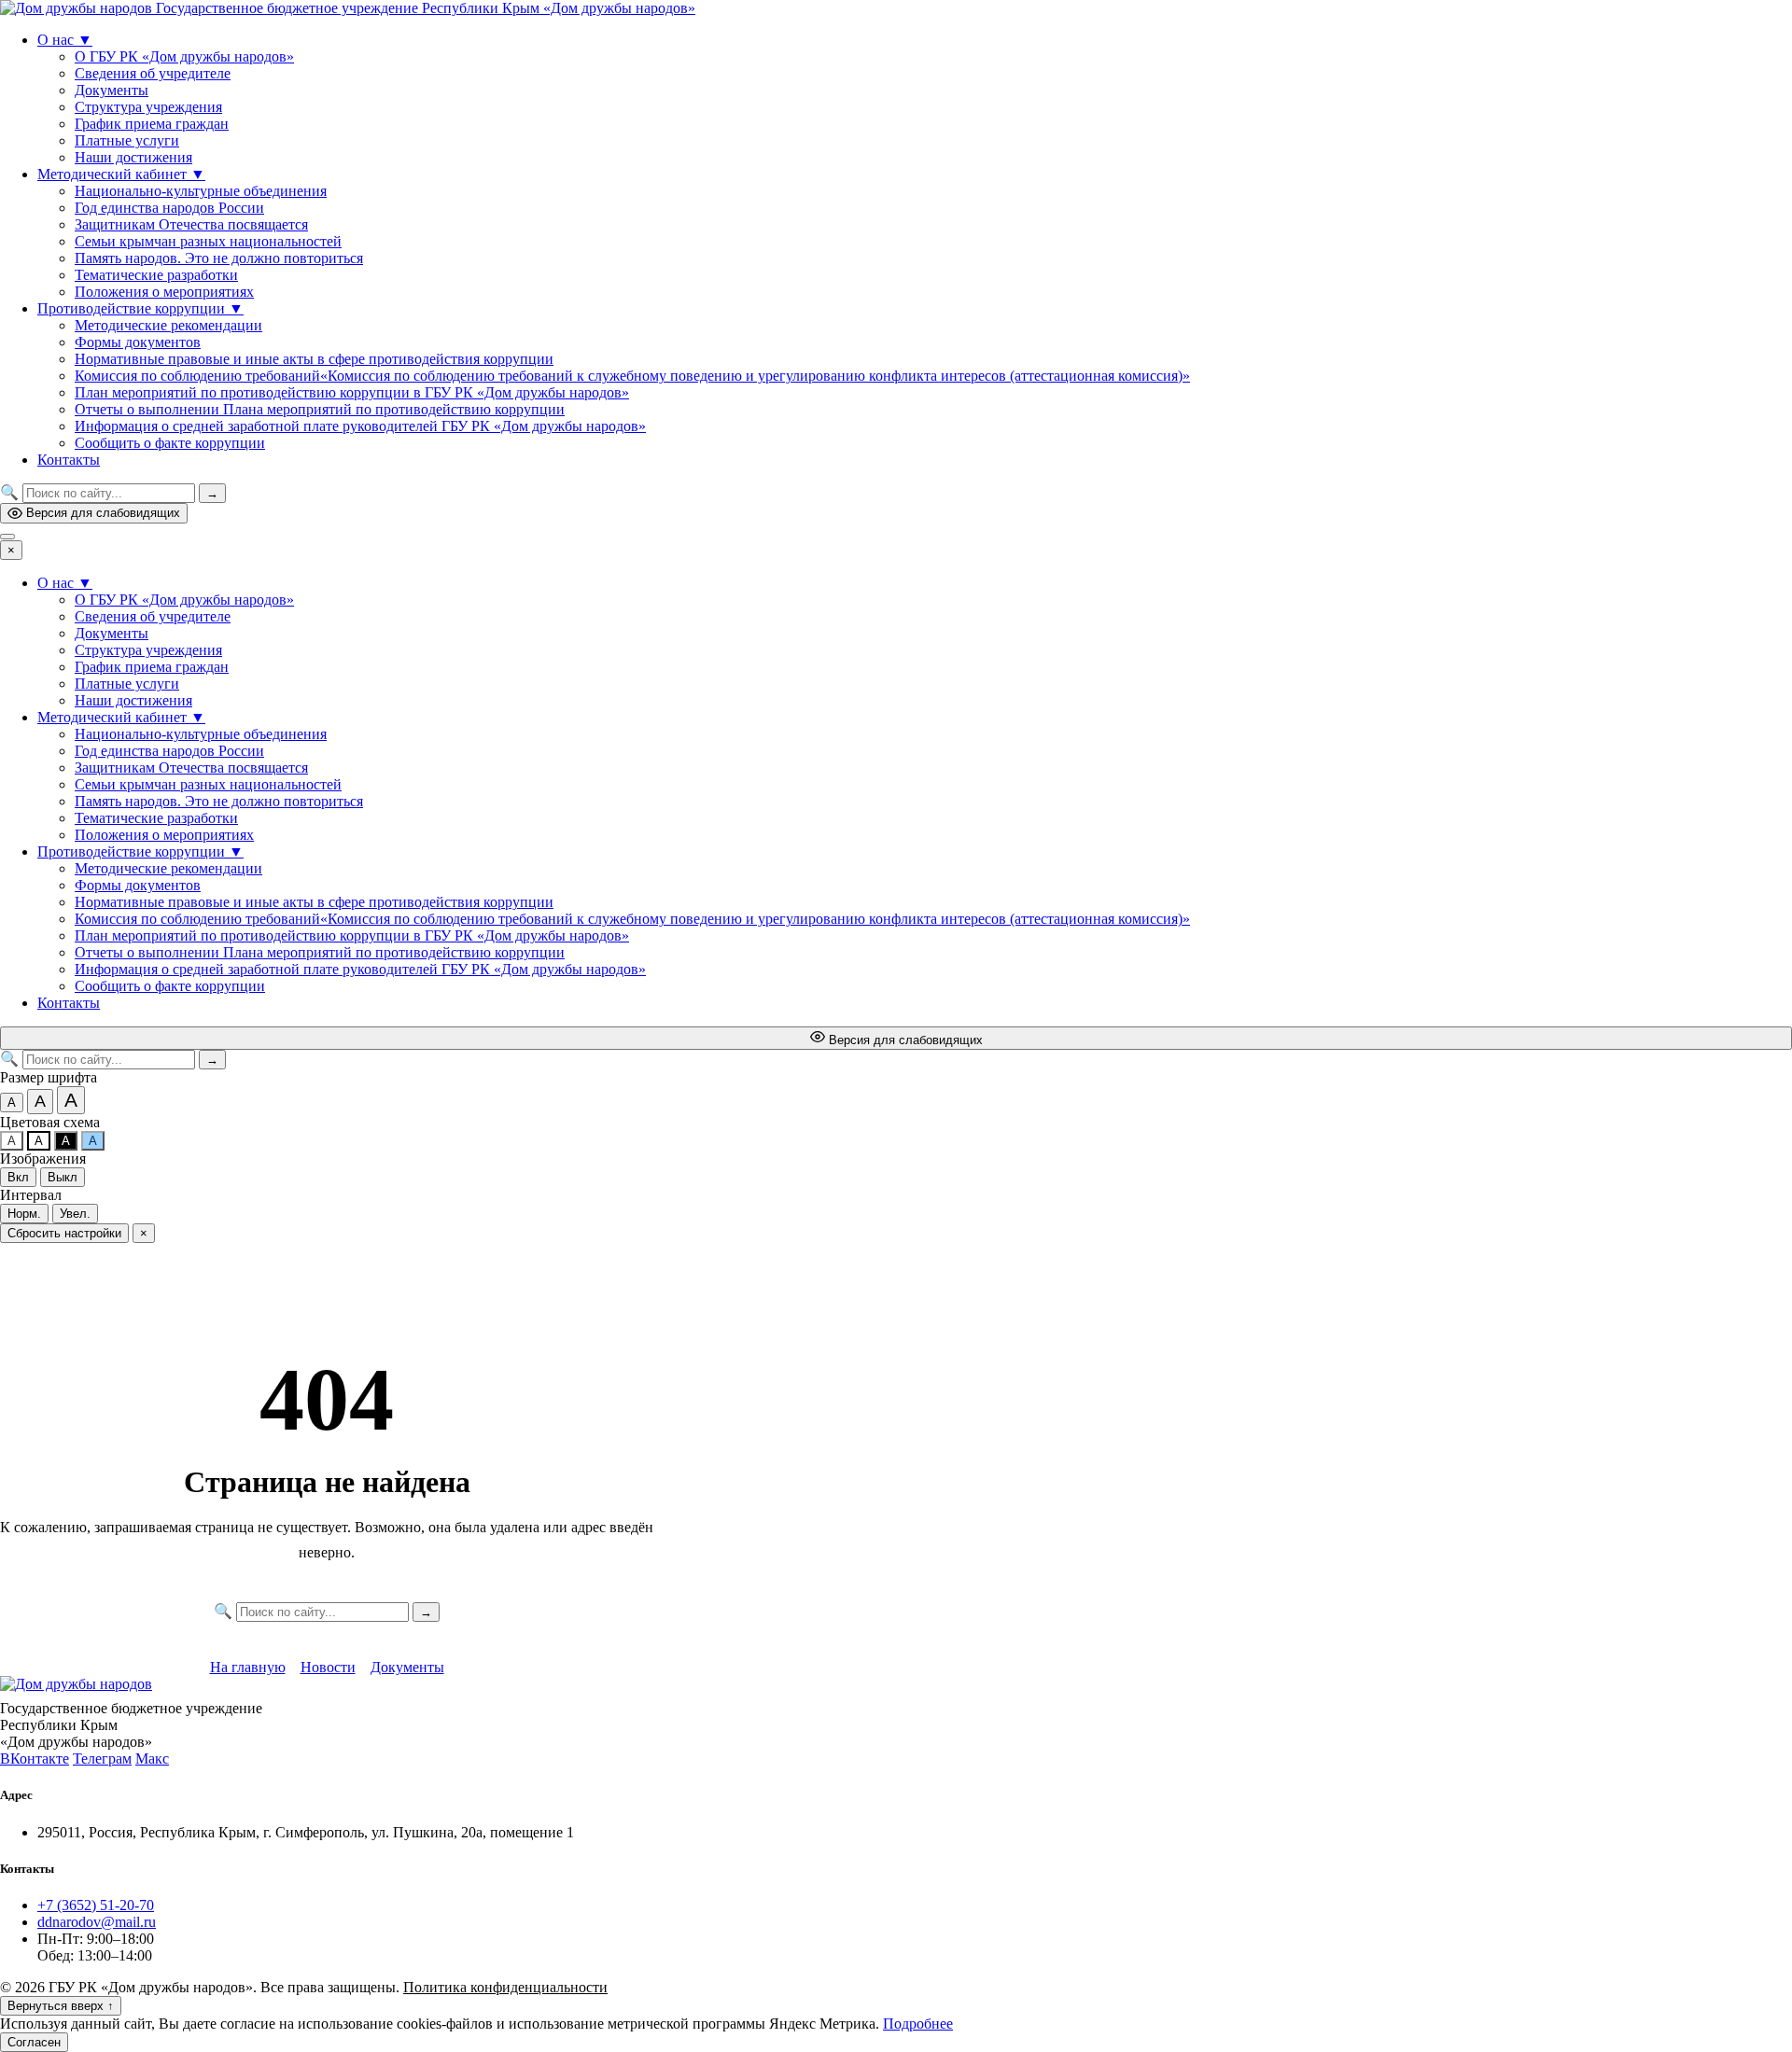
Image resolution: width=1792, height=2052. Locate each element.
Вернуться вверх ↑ (61, 2006)
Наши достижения (133, 157)
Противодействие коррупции (140, 308)
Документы (112, 90)
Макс (152, 1759)
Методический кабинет (121, 174)
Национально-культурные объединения (201, 191)
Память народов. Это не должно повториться (219, 258)
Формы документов (138, 342)
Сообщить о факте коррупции (170, 443)
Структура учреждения (148, 107)
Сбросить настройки (64, 1233)
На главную (248, 1667)
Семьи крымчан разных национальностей (208, 241)
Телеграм (102, 1759)
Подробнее (918, 2024)
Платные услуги (127, 140)
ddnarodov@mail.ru (97, 1922)
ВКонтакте (35, 1759)
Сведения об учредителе (153, 73)
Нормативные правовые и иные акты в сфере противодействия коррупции (314, 359)
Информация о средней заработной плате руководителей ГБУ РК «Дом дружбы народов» (360, 426)
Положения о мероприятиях (164, 292)
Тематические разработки (156, 275)
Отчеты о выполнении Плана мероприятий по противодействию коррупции (320, 409)
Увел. (75, 1214)
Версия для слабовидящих (103, 513)
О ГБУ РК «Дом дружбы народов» (184, 56)
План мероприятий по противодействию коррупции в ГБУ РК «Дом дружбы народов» (352, 392)
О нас (65, 40)
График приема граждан (152, 124)
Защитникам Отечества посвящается (191, 224)
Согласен (34, 2042)
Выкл (63, 1177)
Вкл (18, 1177)
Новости (328, 1667)
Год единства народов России (169, 208)
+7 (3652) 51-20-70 (96, 1905)
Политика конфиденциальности (505, 1987)
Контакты (69, 460)
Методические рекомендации (168, 325)
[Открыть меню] (7, 537)
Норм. (24, 1214)
